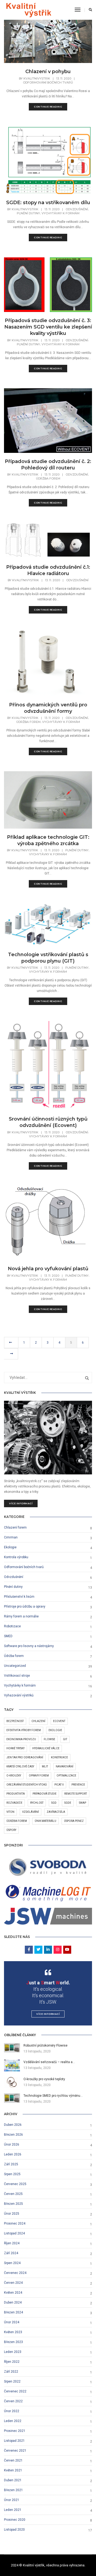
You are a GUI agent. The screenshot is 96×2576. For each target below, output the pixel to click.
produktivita (16, 1794)
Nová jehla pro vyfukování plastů (48, 1269)
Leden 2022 (13, 2421)
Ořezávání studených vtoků (27, 1785)
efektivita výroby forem (24, 1730)
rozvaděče (14, 1803)
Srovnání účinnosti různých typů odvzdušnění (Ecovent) (48, 1122)
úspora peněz (74, 1821)
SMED (8, 1636)
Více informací (21, 1503)
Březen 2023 (13, 2342)
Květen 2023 (13, 2332)
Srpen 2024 (12, 2263)
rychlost (37, 1803)
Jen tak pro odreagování (25, 1757)
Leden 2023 (13, 2352)
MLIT (45, 1766)
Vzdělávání (31, 1812)
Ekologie (10, 1547)
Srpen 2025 (12, 2174)
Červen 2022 (13, 2401)
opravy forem (39, 1776)
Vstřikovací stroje (17, 1676)
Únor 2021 (12, 2500)
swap (83, 1803)
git (65, 1739)
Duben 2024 (13, 2302)
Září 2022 (11, 2372)
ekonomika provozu (21, 1739)
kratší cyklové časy (20, 1766)
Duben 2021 (13, 2480)
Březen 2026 (13, 2135)
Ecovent (59, 1721)
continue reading (48, 107)
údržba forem (17, 1821)
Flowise (49, 1739)
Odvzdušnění (77, 209)
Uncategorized (15, 1666)
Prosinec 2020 (15, 2520)
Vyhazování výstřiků (19, 1695)
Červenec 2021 (15, 2451)
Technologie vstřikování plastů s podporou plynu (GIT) (48, 958)
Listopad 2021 (14, 2441)
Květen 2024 (13, 2293)
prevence (78, 1785)
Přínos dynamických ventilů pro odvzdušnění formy (48, 708)
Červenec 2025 (15, 2184)
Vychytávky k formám (61, 213)
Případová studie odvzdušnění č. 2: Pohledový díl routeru (48, 465)
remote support (76, 1794)
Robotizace (12, 1626)
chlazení (38, 1721)
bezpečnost (15, 1721)
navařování (65, 1766)
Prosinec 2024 (15, 2223)
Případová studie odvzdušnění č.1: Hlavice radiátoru (48, 570)
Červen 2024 (13, 2283)
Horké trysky (15, 1748)
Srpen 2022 (12, 2381)
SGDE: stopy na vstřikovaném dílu (48, 203)
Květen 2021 (13, 2470)
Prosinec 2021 (15, 2431)
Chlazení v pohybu (48, 72)
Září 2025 (11, 2164)
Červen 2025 (13, 2194)
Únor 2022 (12, 2411)
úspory (11, 1830)
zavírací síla (56, 1812)
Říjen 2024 (12, 2243)
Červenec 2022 (15, 2391)
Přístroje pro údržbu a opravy (25, 1606)
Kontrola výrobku (16, 1557)
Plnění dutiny (28, 213)
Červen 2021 (13, 2460)
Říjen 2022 (12, 2362)
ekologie (55, 1730)
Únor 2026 (12, 2144)
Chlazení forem (15, 1528)
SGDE (68, 1803)
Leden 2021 (13, 2510)
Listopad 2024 (14, 2233)
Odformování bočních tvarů (48, 82)
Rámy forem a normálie (21, 1616)
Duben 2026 (13, 2125)
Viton (10, 1812)
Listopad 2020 (14, 2530)
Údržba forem (48, 478)
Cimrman (11, 1537)
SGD (54, 1803)
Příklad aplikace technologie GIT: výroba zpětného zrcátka (48, 840)
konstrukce (59, 1757)
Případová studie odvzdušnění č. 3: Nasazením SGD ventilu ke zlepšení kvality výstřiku (48, 327)
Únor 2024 (12, 2322)
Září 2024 (11, 2253)
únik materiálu (45, 1821)
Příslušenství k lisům (19, 1597)
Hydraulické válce (46, 1748)
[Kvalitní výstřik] (29, 10)
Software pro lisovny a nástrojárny (29, 1646)
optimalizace (66, 1776)
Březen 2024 (13, 2312)
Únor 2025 (12, 2214)
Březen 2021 (13, 2490)
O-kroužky (14, 1776)
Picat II (59, 1785)
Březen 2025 (13, 2204)
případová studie (45, 1794)
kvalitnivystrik (37, 78)
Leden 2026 (13, 2154)
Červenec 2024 (15, 2273)
